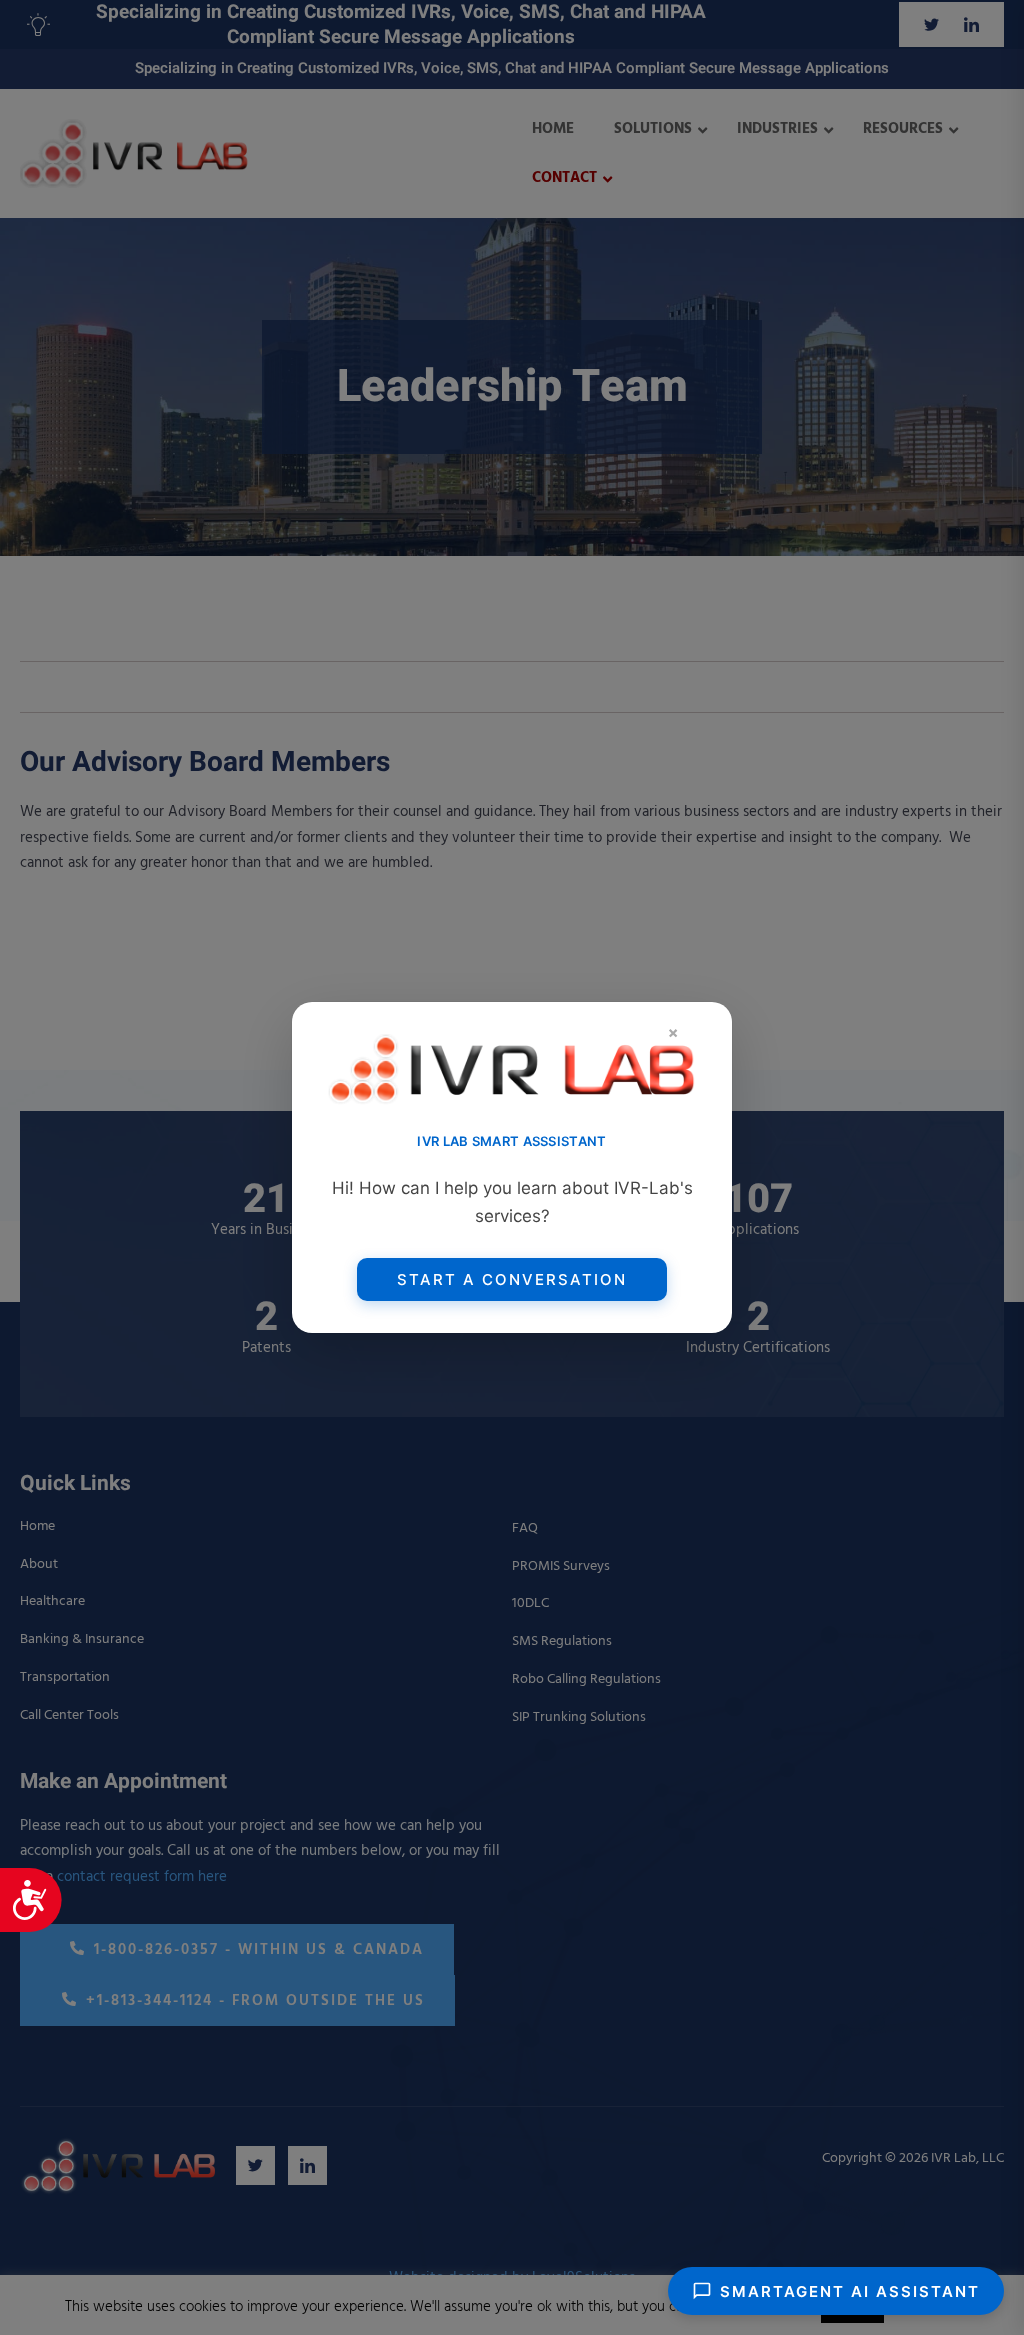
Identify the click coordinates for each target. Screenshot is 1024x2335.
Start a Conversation (512, 1279)
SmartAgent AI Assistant (850, 2291)
